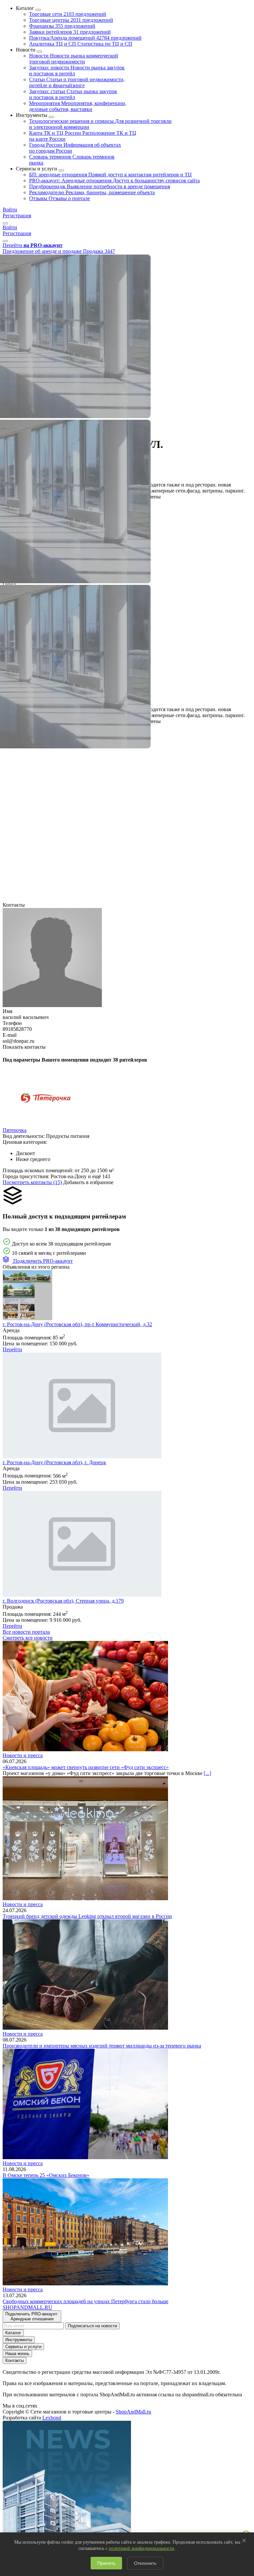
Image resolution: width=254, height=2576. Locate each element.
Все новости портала (26, 1632)
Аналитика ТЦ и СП (81, 44)
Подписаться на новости (92, 2326)
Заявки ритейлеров (70, 32)
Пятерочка (15, 1130)
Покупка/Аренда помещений (85, 38)
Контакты (15, 2360)
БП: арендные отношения (110, 175)
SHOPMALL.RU (27, 2307)
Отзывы (60, 198)
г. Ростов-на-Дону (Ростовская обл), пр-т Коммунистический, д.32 (77, 1324)
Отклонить (145, 2563)
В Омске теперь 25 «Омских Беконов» (46, 2175)
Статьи (77, 82)
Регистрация (17, 216)
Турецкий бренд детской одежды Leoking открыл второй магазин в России (87, 1916)
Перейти (12, 1349)
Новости (74, 59)
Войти (10, 210)
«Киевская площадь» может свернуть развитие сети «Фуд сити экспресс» (86, 1767)
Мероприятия (78, 106)
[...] (207, 1773)
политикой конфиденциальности (142, 2548)
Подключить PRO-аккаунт (42, 1261)
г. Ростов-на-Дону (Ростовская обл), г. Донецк (54, 1462)
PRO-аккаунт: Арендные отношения (114, 181)
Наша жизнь (17, 2354)
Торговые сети (68, 14)
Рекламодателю (92, 192)
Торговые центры (71, 20)
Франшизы (62, 26)
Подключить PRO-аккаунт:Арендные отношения (32, 2316)
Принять (106, 2563)
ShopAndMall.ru (133, 2412)
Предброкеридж (100, 186)
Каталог (13, 2333)
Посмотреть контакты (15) (32, 1182)
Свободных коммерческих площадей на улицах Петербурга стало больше (85, 2301)
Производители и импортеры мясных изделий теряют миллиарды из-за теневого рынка (102, 2046)
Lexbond (52, 2418)
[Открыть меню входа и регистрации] (5, 223)
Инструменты (19, 2340)
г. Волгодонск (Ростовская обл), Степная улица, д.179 (63, 1601)
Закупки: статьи (73, 94)
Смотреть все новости (28, 1638)
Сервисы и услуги (23, 2347)
